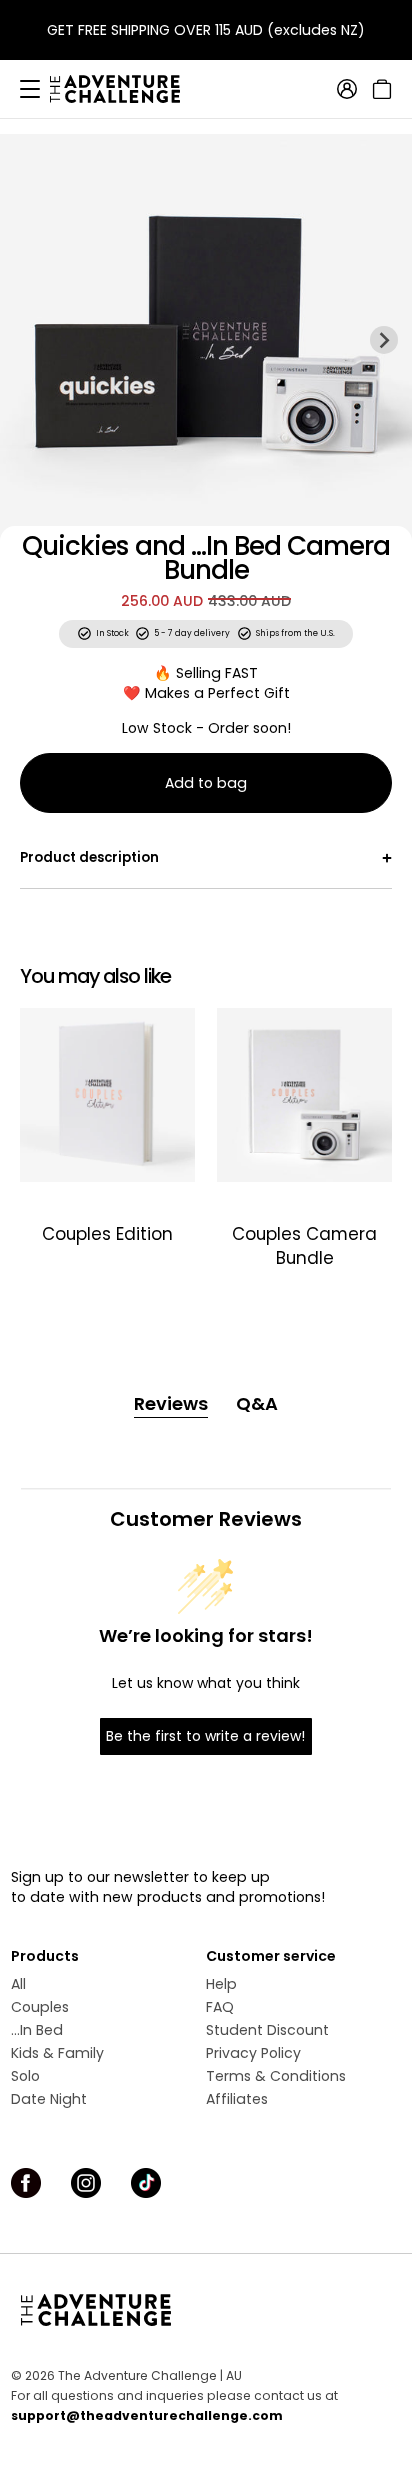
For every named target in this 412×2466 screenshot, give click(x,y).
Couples (40, 2007)
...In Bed (37, 2030)
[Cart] (379, 89)
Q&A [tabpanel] (257, 1403)
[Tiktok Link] (146, 2183)
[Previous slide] (28, 340)
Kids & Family (57, 2053)
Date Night (49, 2099)
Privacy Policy (253, 2053)
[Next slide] (384, 340)
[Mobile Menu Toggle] (30, 89)
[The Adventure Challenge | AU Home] (125, 89)
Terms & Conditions (276, 2076)
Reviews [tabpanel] (171, 1403)
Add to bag (206, 783)
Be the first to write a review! (205, 1736)
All (18, 1984)
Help (221, 1984)
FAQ (220, 2007)
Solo (25, 2076)
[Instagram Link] (86, 2183)
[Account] (347, 89)
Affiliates (237, 2099)
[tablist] (206, 1404)
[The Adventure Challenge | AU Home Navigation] (206, 2310)
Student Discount (267, 2030)
